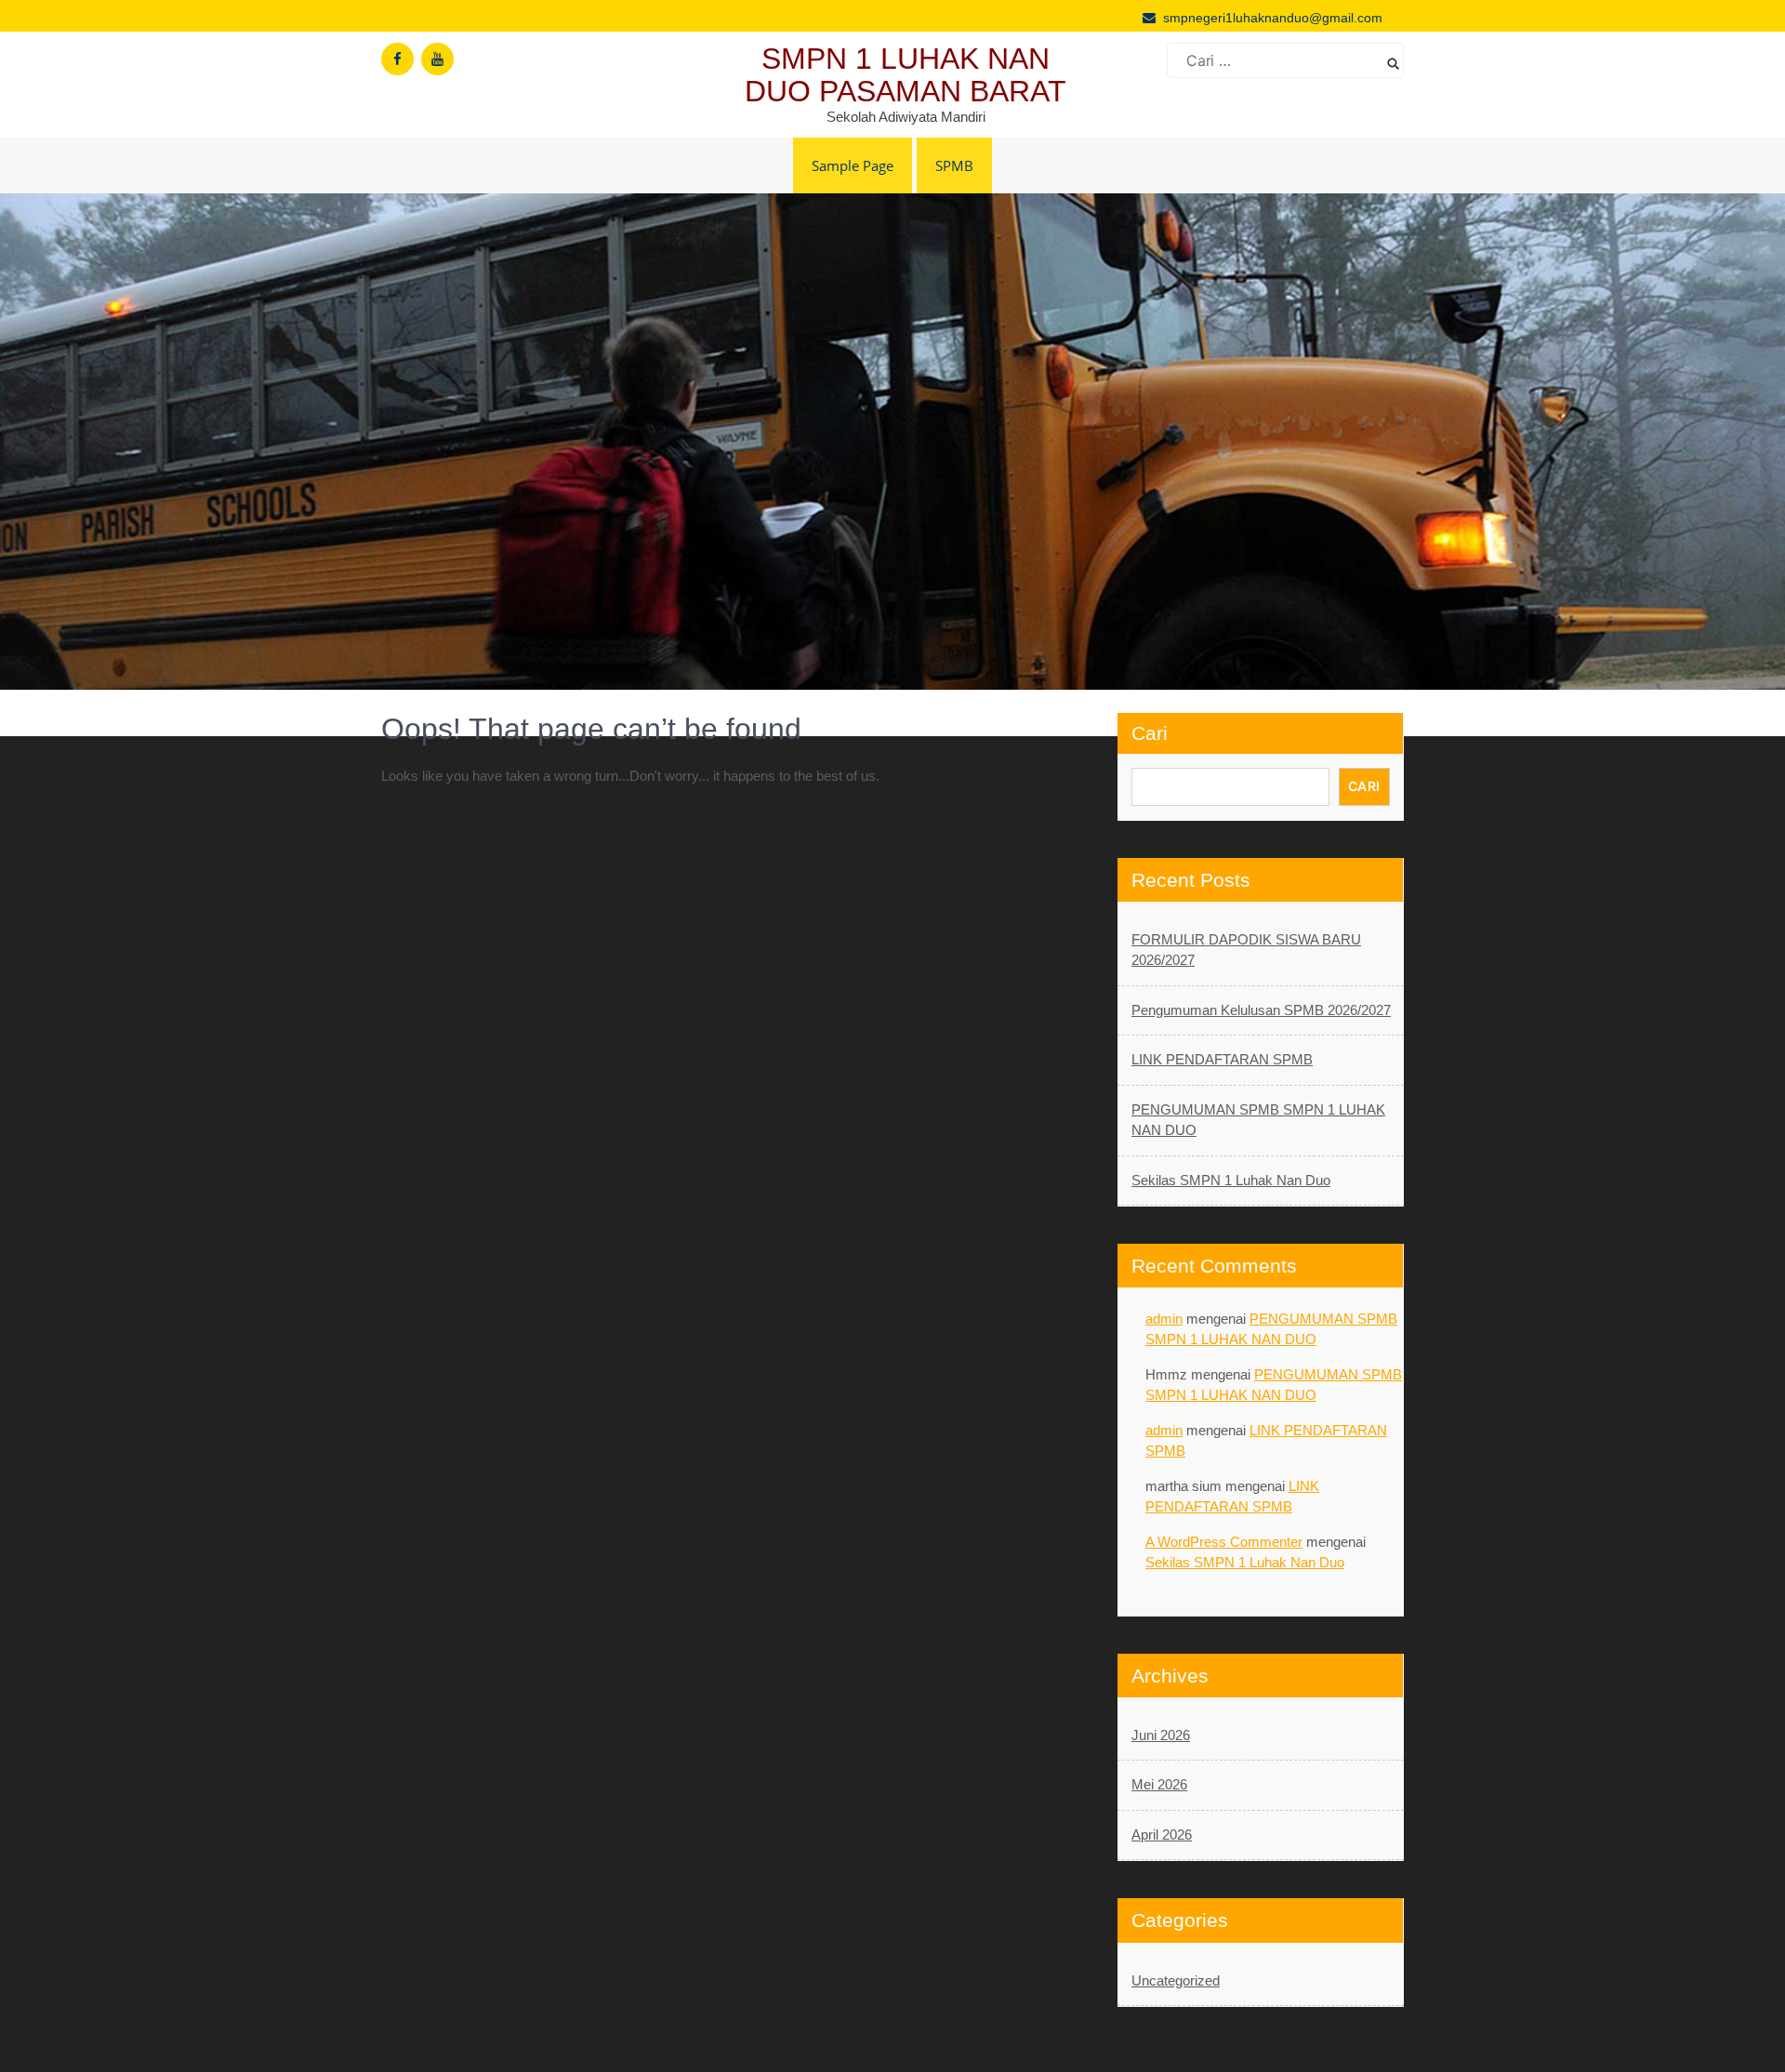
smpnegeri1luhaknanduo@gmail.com (1273, 18)
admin (1164, 1319)
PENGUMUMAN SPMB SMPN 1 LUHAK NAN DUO (1258, 1120)
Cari (1150, 733)
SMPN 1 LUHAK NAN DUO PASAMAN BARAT (906, 75)
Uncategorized (1176, 1980)
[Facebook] (397, 59)
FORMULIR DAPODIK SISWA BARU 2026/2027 (1246, 950)
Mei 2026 (1159, 1784)
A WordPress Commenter (1224, 1542)
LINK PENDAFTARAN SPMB (1222, 1059)
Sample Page (853, 165)
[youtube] (437, 59)
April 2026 (1162, 1834)
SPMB (954, 165)
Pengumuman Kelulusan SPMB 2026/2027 (1261, 1010)
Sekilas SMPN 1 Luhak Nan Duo (1231, 1180)
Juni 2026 (1161, 1735)
